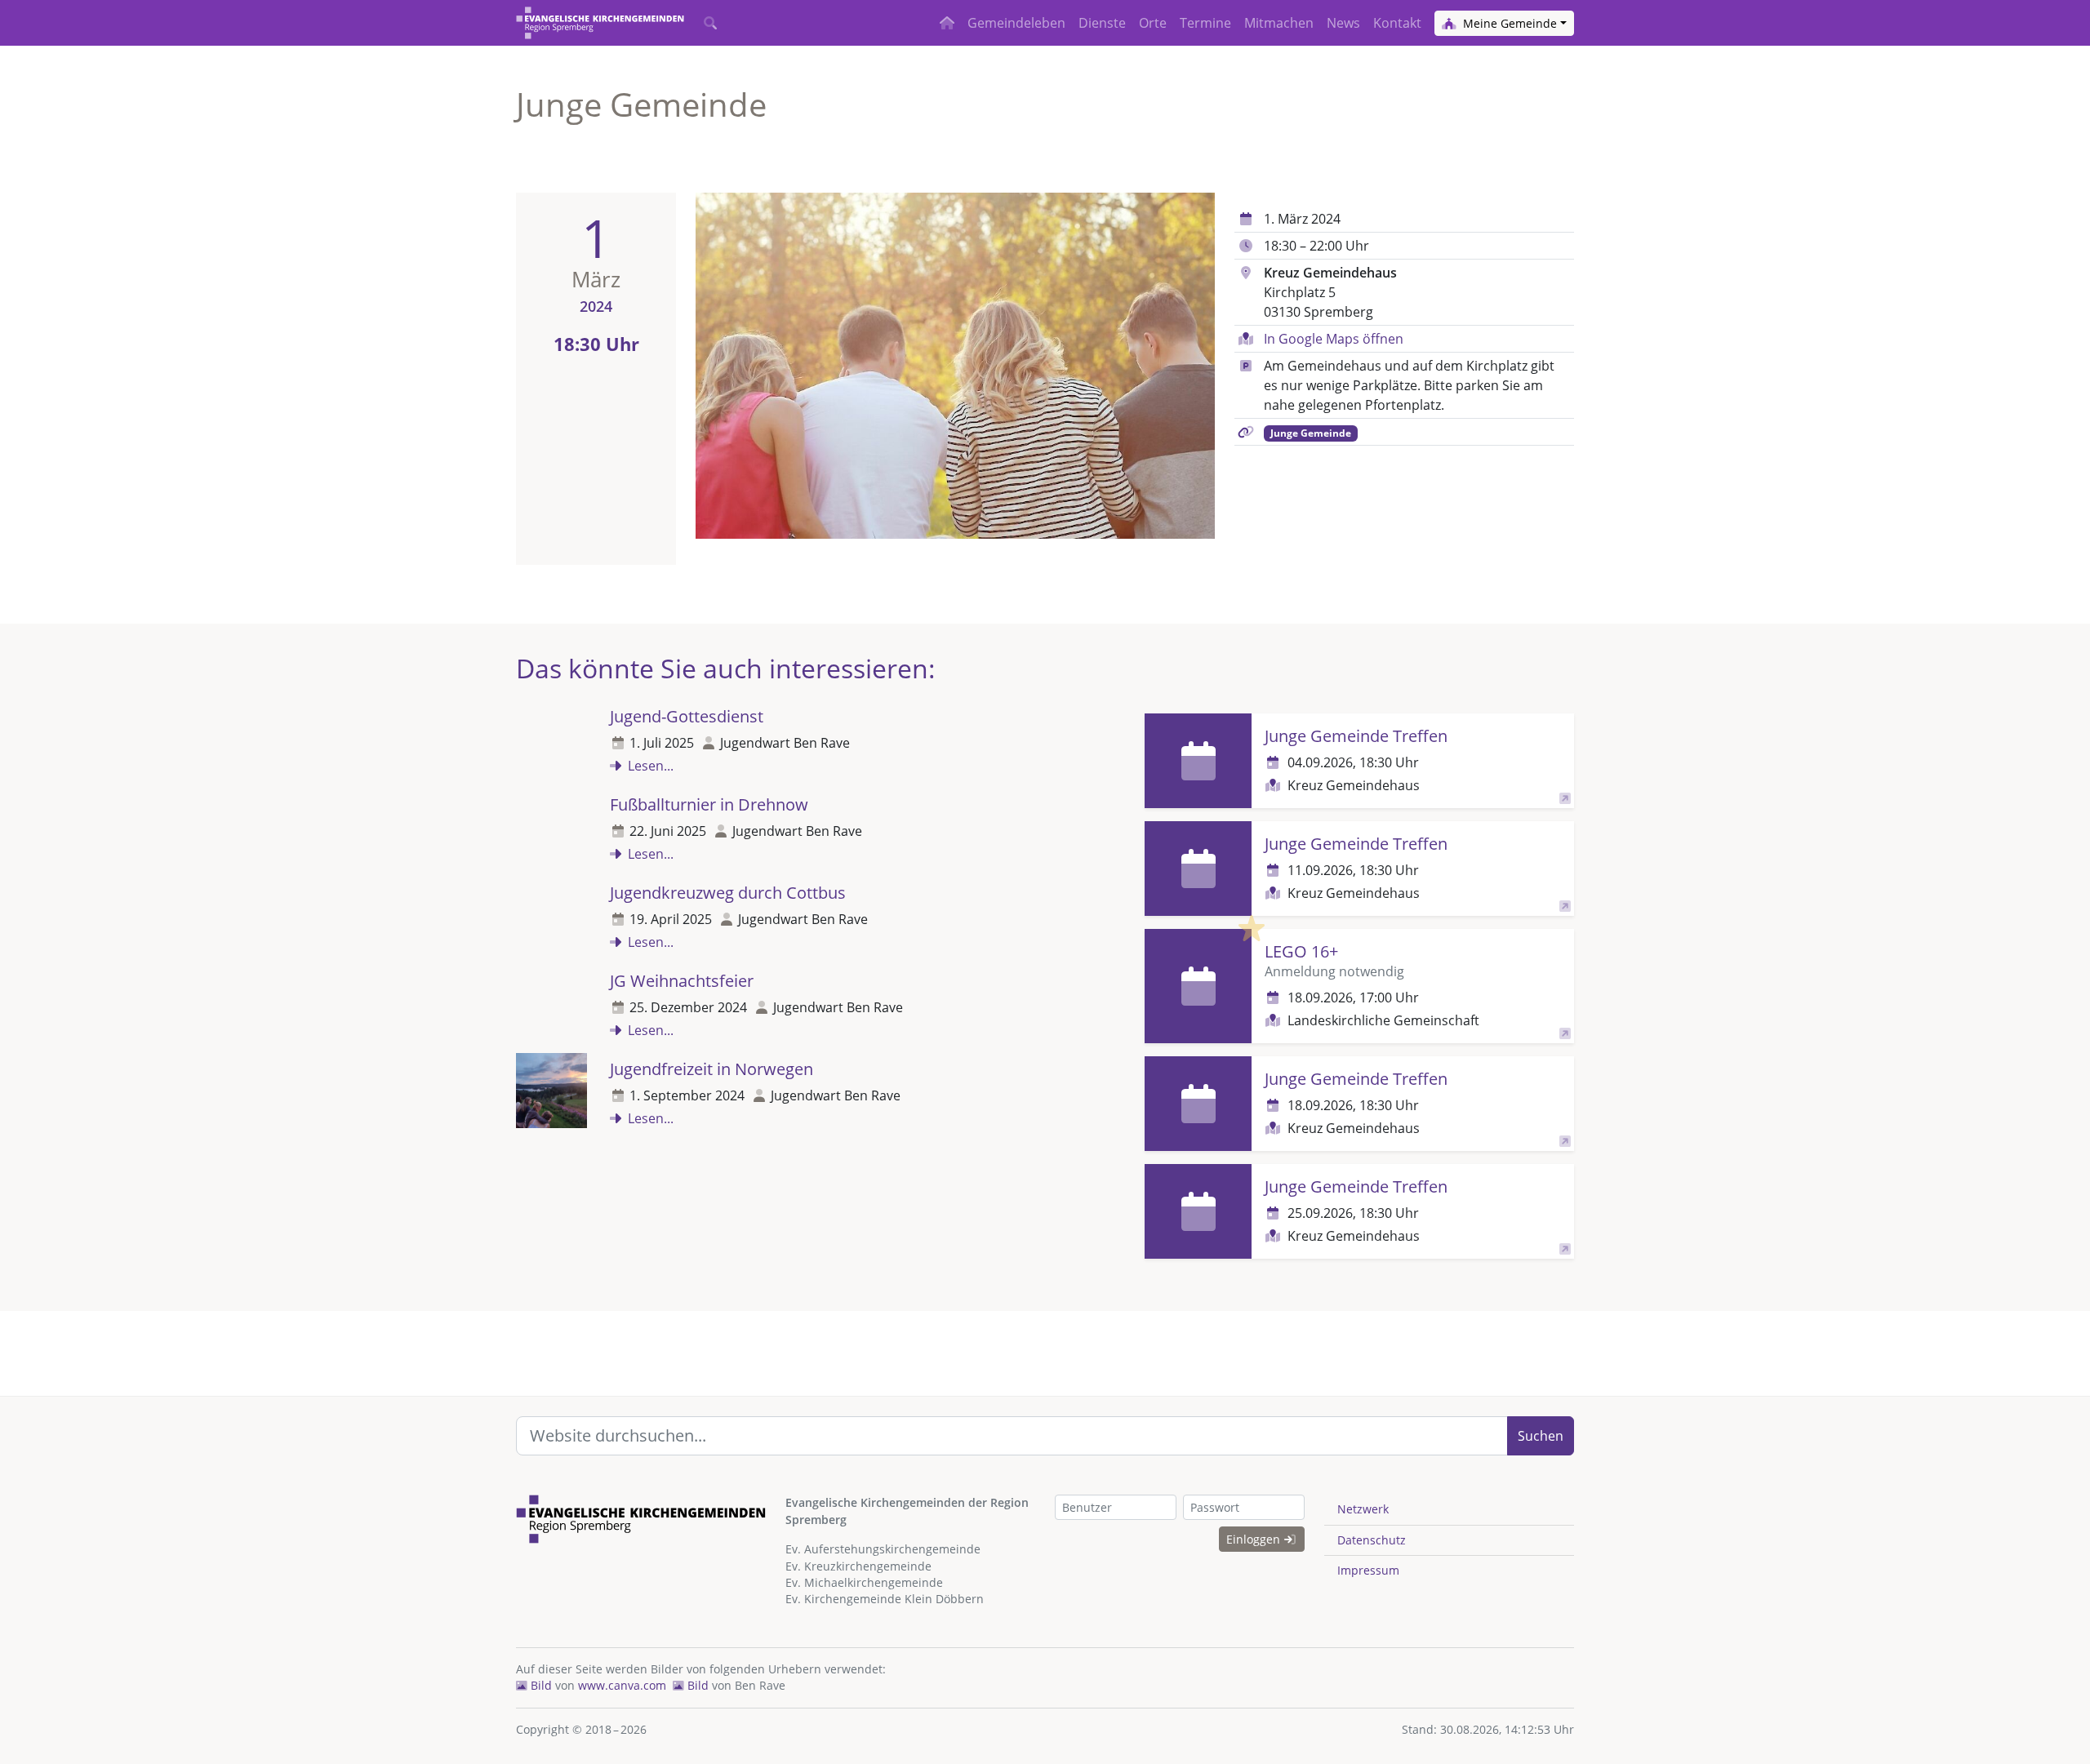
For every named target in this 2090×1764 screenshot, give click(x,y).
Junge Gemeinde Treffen (1356, 736)
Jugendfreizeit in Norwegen (711, 1069)
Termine (1205, 23)
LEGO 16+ (1301, 951)
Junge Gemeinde (1311, 433)
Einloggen (1255, 1539)
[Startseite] (600, 23)
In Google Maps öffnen (1334, 339)
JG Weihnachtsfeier (682, 981)
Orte (1153, 23)
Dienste (1102, 23)
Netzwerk (1363, 1509)
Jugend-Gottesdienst (687, 716)
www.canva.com (622, 1685)
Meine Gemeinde (1508, 23)
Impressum (1368, 1570)
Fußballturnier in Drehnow (709, 804)
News (1343, 23)
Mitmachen (1279, 23)
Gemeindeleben (1016, 23)
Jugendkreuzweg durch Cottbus (728, 893)
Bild (540, 1685)
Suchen (1541, 1436)
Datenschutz (1372, 1540)
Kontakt (1397, 23)
